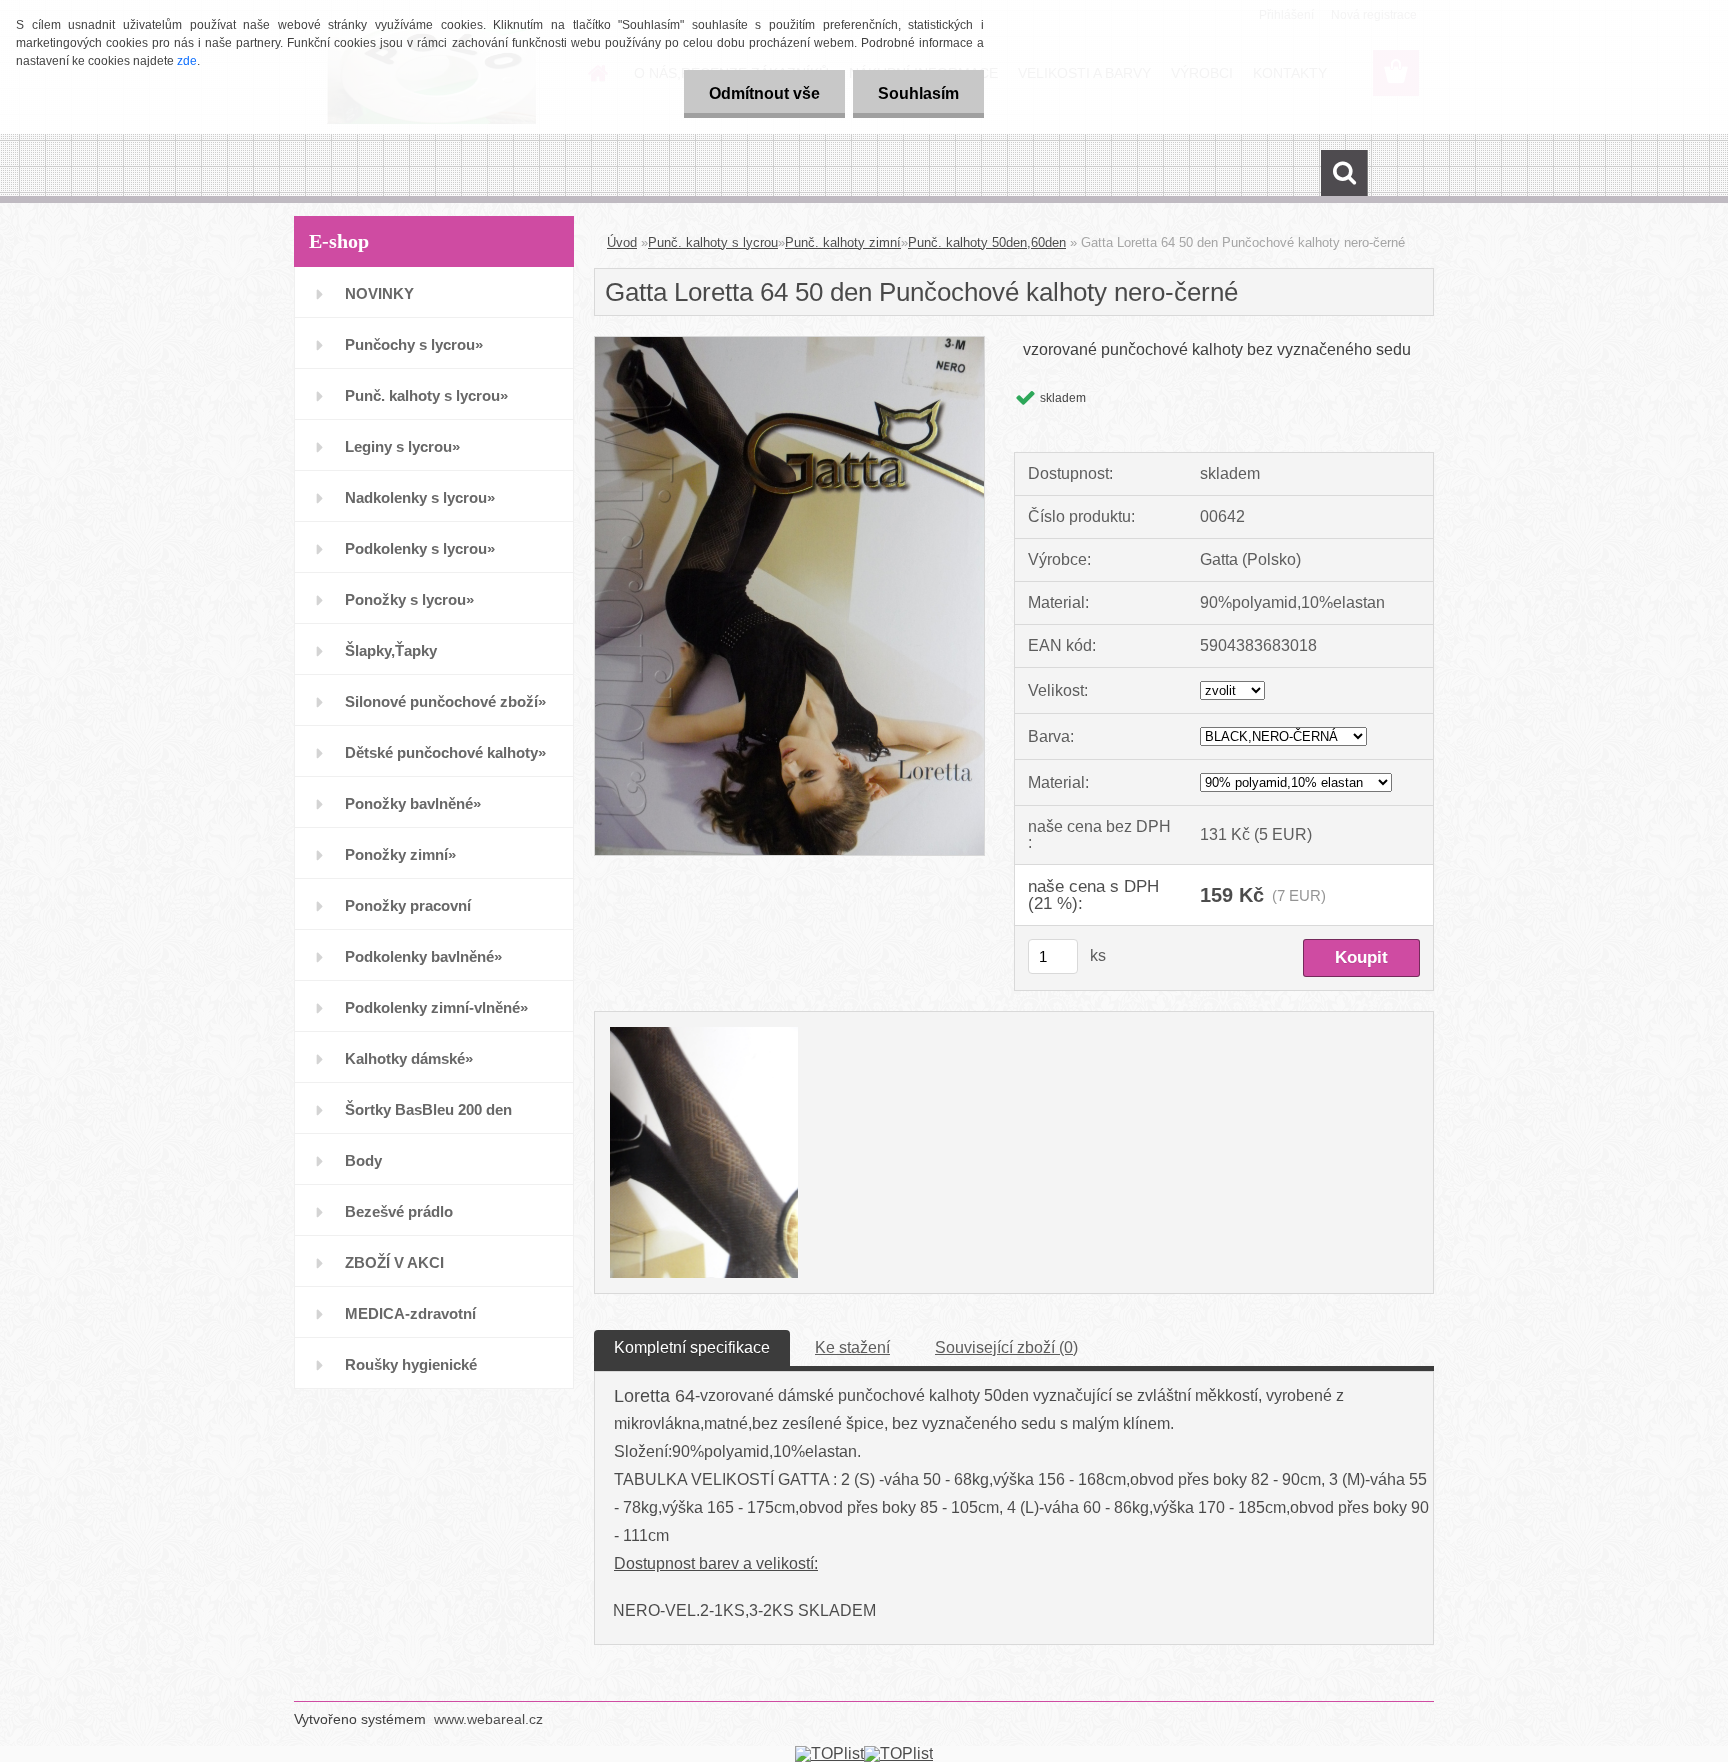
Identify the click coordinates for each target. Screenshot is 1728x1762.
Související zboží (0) (1006, 1347)
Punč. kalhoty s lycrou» (426, 395)
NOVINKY (379, 293)
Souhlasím (918, 93)
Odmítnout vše (764, 93)
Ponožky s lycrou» (409, 599)
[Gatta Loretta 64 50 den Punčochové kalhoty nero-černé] (789, 344)
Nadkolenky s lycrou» (420, 497)
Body (363, 1160)
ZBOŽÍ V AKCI (394, 1262)
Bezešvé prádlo (399, 1211)
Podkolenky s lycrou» (420, 548)
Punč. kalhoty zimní (843, 242)
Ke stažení (852, 1347)
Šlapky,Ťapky (391, 650)
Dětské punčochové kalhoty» (445, 752)
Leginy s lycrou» (402, 446)
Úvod (622, 242)
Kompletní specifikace (692, 1347)
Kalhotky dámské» (409, 1058)
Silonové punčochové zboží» (445, 701)
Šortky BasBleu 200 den (428, 1109)
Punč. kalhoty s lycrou (713, 242)
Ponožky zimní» (400, 854)
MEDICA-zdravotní (410, 1313)
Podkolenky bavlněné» (423, 956)
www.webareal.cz (488, 1719)
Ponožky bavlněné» (413, 803)
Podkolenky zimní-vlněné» (436, 1007)
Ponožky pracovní (408, 905)
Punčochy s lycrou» (414, 344)
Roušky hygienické (411, 1364)
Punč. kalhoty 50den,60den (987, 242)
